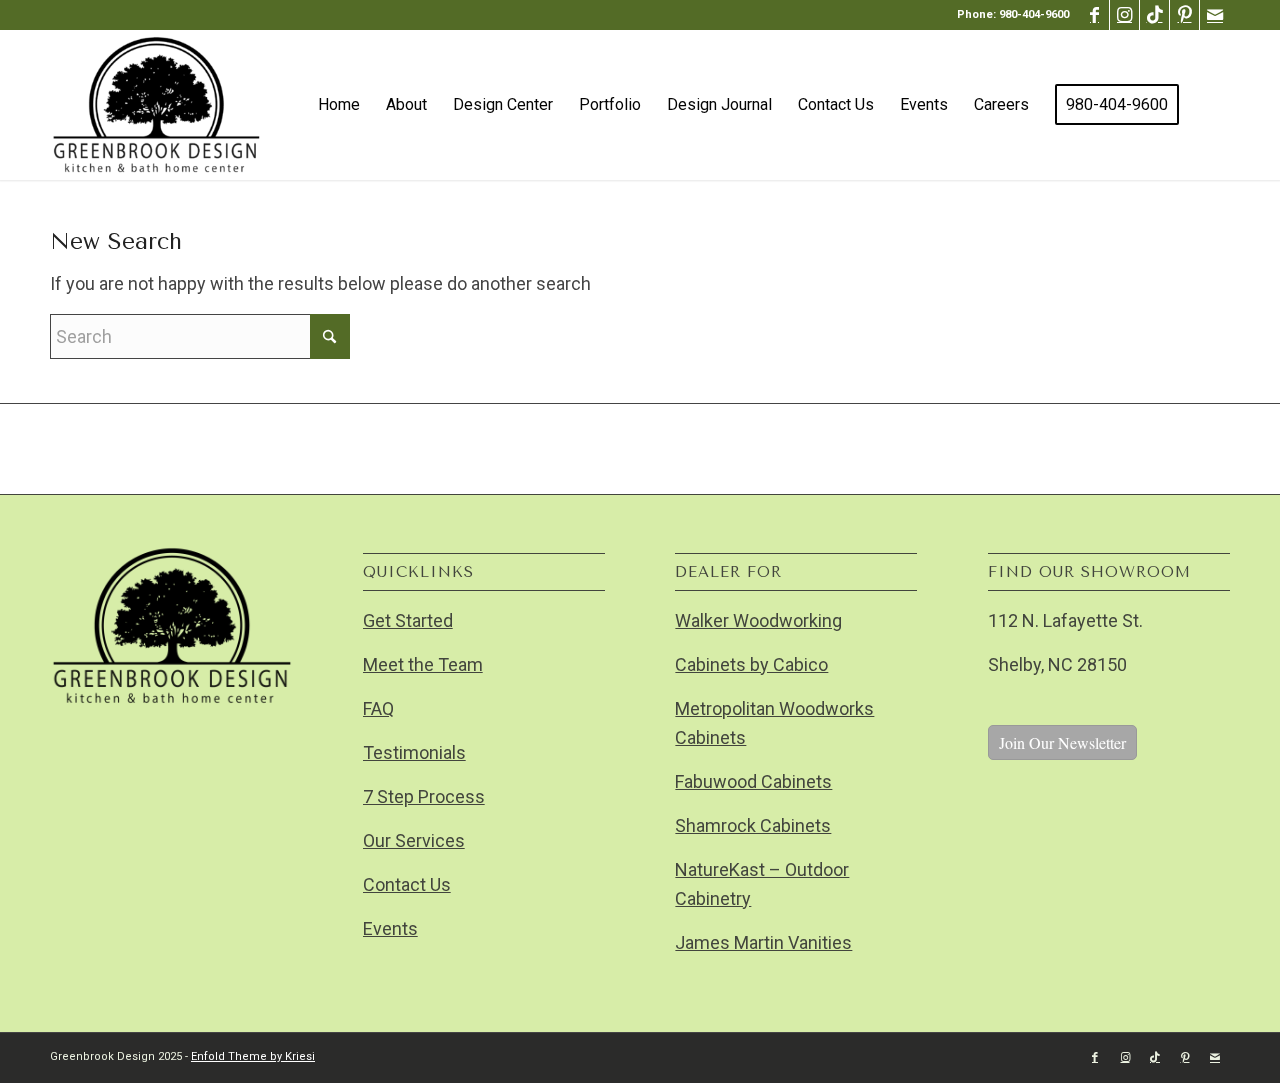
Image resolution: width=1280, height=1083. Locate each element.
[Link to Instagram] (1124, 15)
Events (390, 928)
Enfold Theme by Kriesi (253, 1056)
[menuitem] (339, 105)
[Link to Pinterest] (1184, 15)
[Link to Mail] (1215, 15)
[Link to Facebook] (1094, 15)
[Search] (1211, 105)
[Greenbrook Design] (155, 105)
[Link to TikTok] (1154, 15)
